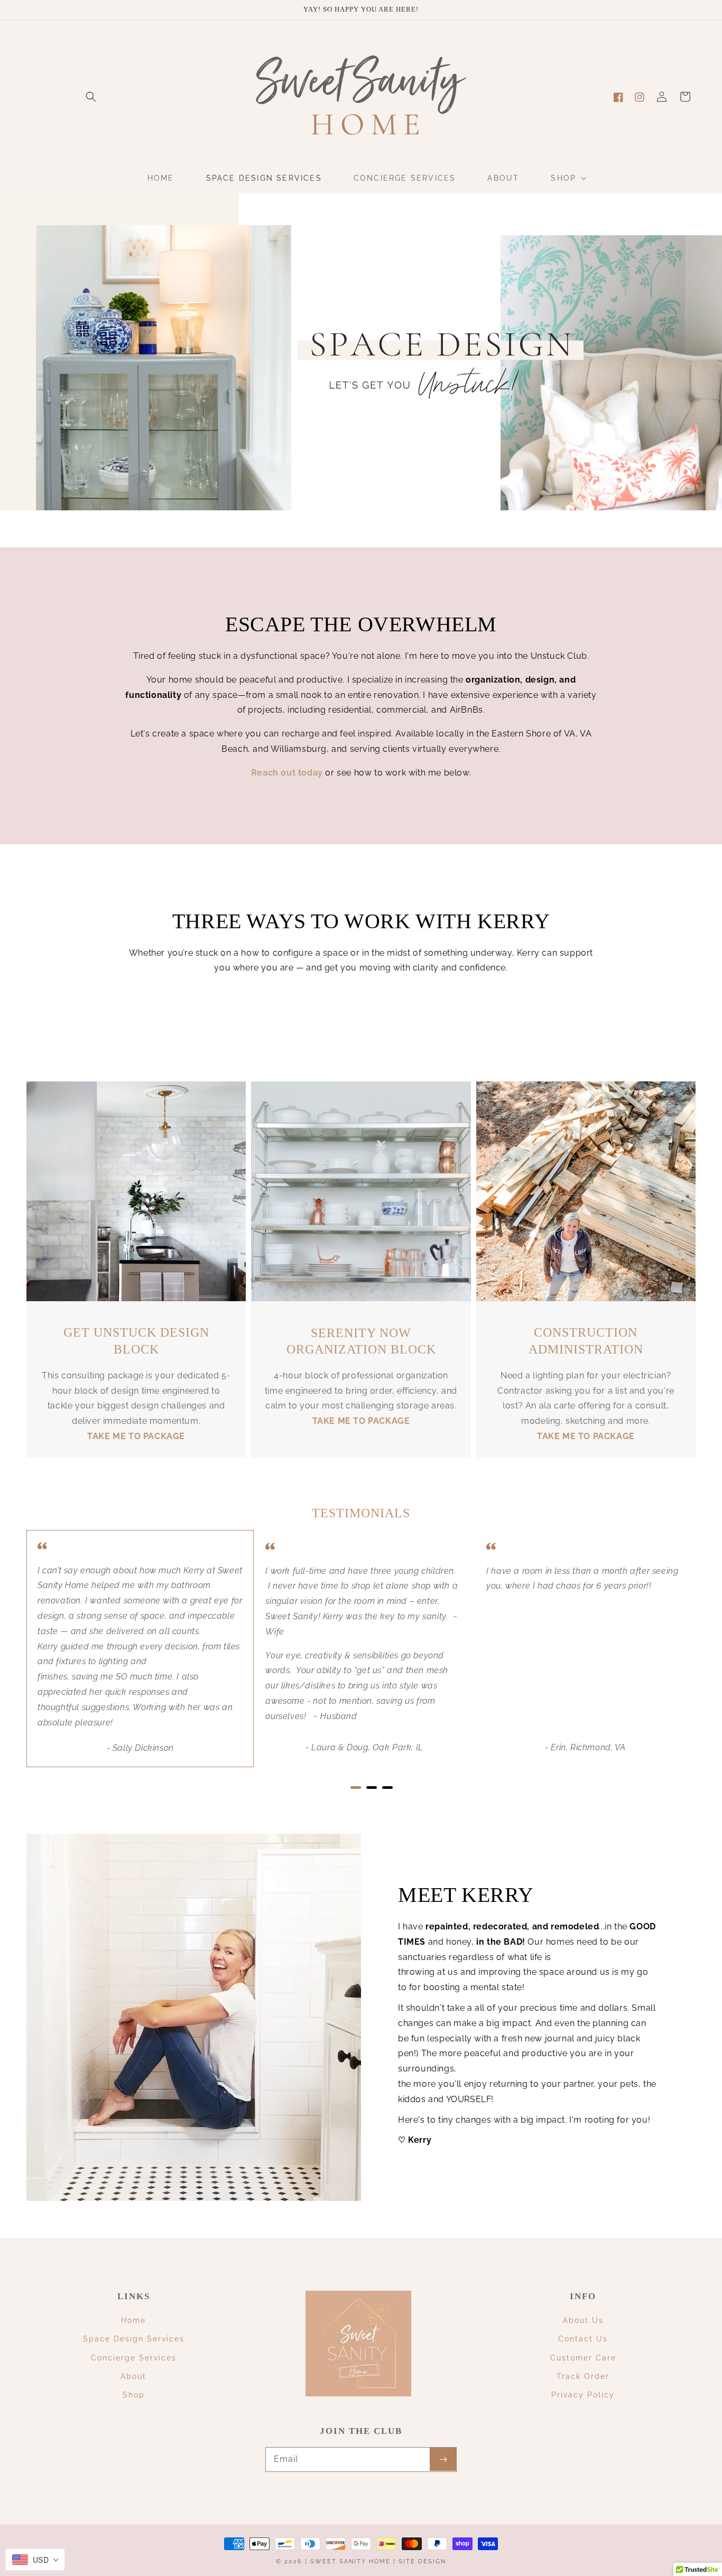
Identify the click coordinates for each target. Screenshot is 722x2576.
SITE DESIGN (422, 2561)
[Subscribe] (443, 2459)
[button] (91, 97)
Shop (134, 2395)
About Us (583, 2320)
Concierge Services (134, 2358)
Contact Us (583, 2339)
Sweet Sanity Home (350, 2561)
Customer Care (583, 2358)
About (133, 2376)
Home (133, 2320)
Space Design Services (134, 2339)
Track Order (583, 2376)
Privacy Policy (583, 2395)
